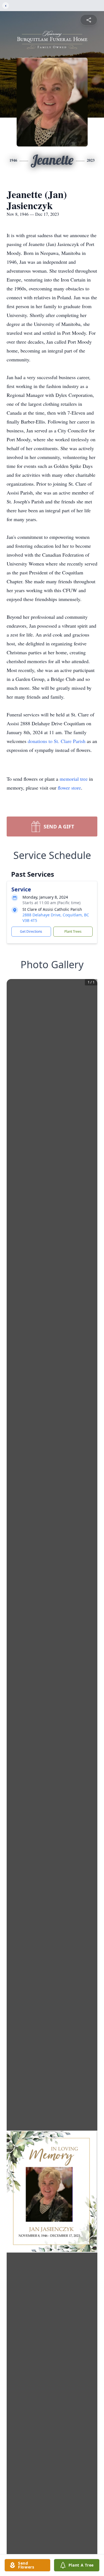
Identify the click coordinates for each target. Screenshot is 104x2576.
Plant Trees (73, 931)
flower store (69, 788)
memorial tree (74, 779)
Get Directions (31, 931)
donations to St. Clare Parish (57, 741)
